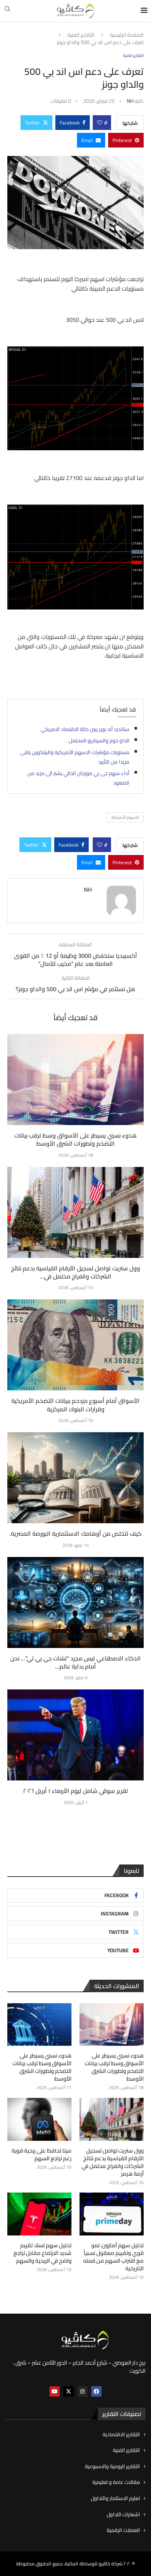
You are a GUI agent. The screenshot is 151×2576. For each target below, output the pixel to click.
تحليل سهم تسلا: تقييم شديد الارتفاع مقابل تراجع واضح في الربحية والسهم (43, 2253)
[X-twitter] (69, 2391)
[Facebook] (96, 2391)
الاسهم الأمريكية (125, 817)
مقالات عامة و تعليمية (116, 2482)
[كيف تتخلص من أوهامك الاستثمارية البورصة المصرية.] (75, 1478)
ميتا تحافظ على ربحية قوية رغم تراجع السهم (42, 2154)
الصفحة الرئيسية (127, 35)
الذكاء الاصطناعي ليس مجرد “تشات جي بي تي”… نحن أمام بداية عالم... (75, 1662)
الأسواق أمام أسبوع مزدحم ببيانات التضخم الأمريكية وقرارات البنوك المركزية (75, 1405)
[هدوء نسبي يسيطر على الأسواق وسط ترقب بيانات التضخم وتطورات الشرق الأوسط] (75, 1080)
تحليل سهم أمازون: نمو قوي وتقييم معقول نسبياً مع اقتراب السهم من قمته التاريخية (113, 2257)
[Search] (7, 11)
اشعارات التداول (123, 2515)
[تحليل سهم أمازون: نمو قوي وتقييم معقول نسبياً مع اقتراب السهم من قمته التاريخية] (112, 2214)
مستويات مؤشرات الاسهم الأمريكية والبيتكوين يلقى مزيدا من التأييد (75, 757)
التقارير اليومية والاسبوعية (113, 2467)
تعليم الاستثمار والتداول (115, 2499)
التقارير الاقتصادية (121, 2435)
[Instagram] (82, 2391)
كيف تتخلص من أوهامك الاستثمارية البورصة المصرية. (75, 1533)
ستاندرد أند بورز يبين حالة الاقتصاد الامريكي (85, 729)
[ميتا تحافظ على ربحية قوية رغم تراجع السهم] (39, 2119)
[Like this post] (100, 123)
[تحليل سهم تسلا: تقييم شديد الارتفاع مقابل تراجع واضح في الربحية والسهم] (39, 2214)
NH (130, 101)
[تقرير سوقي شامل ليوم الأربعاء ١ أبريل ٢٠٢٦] (75, 1735)
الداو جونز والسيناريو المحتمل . (98, 741)
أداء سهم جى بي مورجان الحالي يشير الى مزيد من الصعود (78, 778)
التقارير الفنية (81, 35)
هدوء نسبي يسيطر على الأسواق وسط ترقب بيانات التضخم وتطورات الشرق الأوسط (75, 1139)
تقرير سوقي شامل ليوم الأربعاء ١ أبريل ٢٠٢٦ (75, 1791)
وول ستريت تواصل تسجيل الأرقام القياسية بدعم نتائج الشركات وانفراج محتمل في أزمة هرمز (113, 2162)
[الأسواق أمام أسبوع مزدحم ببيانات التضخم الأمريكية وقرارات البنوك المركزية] (75, 1345)
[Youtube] (55, 2391)
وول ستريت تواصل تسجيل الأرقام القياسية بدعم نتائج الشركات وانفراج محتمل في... (75, 1272)
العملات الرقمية (123, 2530)
